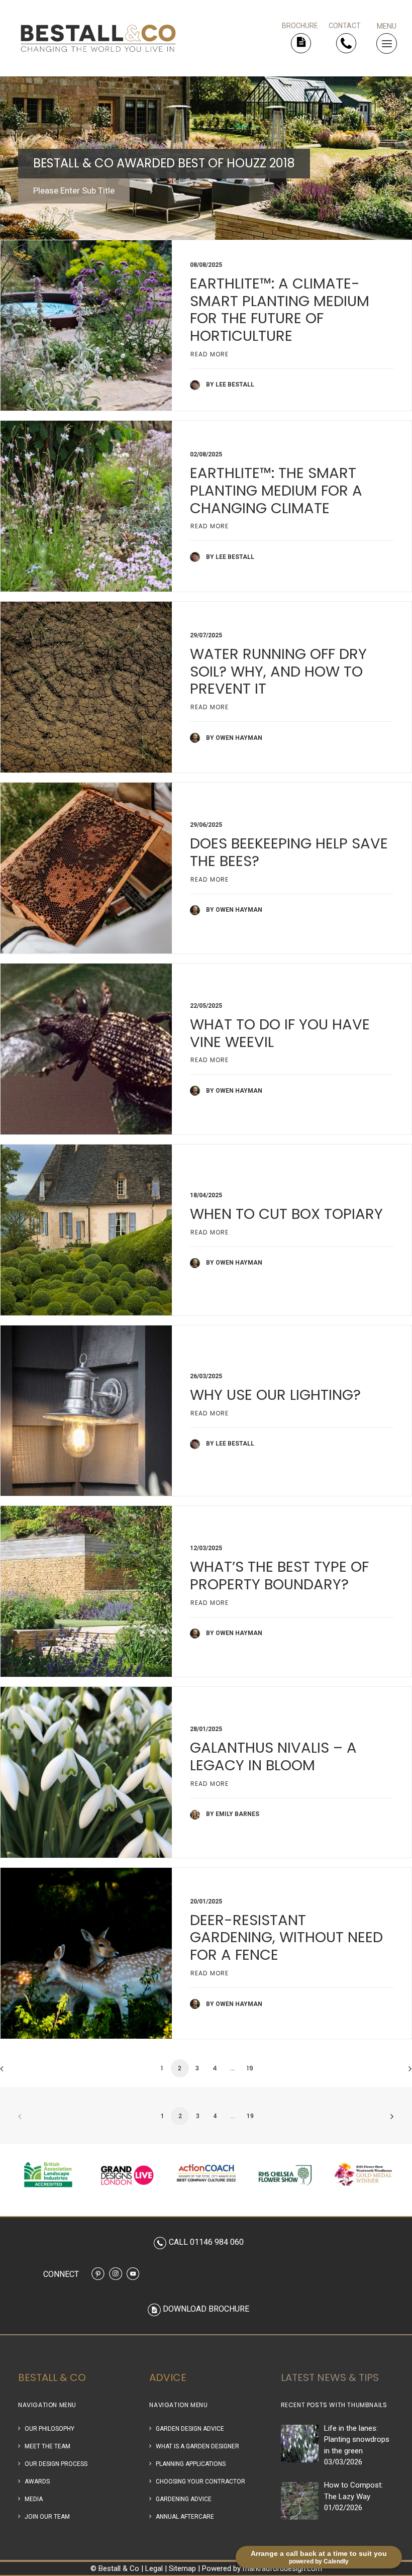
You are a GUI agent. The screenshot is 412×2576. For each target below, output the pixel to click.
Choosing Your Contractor (200, 2482)
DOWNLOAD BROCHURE (206, 2309)
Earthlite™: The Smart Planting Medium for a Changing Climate (276, 491)
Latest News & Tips (330, 2377)
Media (34, 2499)
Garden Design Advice (190, 2429)
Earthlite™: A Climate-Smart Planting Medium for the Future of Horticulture (280, 310)
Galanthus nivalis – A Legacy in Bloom (273, 1756)
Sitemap (182, 2568)
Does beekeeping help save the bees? (289, 852)
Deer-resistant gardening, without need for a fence (286, 1938)
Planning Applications (191, 2464)
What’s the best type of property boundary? (279, 1576)
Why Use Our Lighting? (275, 1395)
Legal (154, 2568)
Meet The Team (47, 2446)
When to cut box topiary (286, 1214)
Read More (210, 354)
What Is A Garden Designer (197, 2446)
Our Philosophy (49, 2429)
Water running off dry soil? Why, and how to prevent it (278, 672)
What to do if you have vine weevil (280, 1033)
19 (250, 2068)
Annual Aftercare (185, 2517)
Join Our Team (47, 2517)
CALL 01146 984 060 (206, 2242)
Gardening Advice (184, 2499)
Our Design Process (56, 2464)
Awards (37, 2482)
